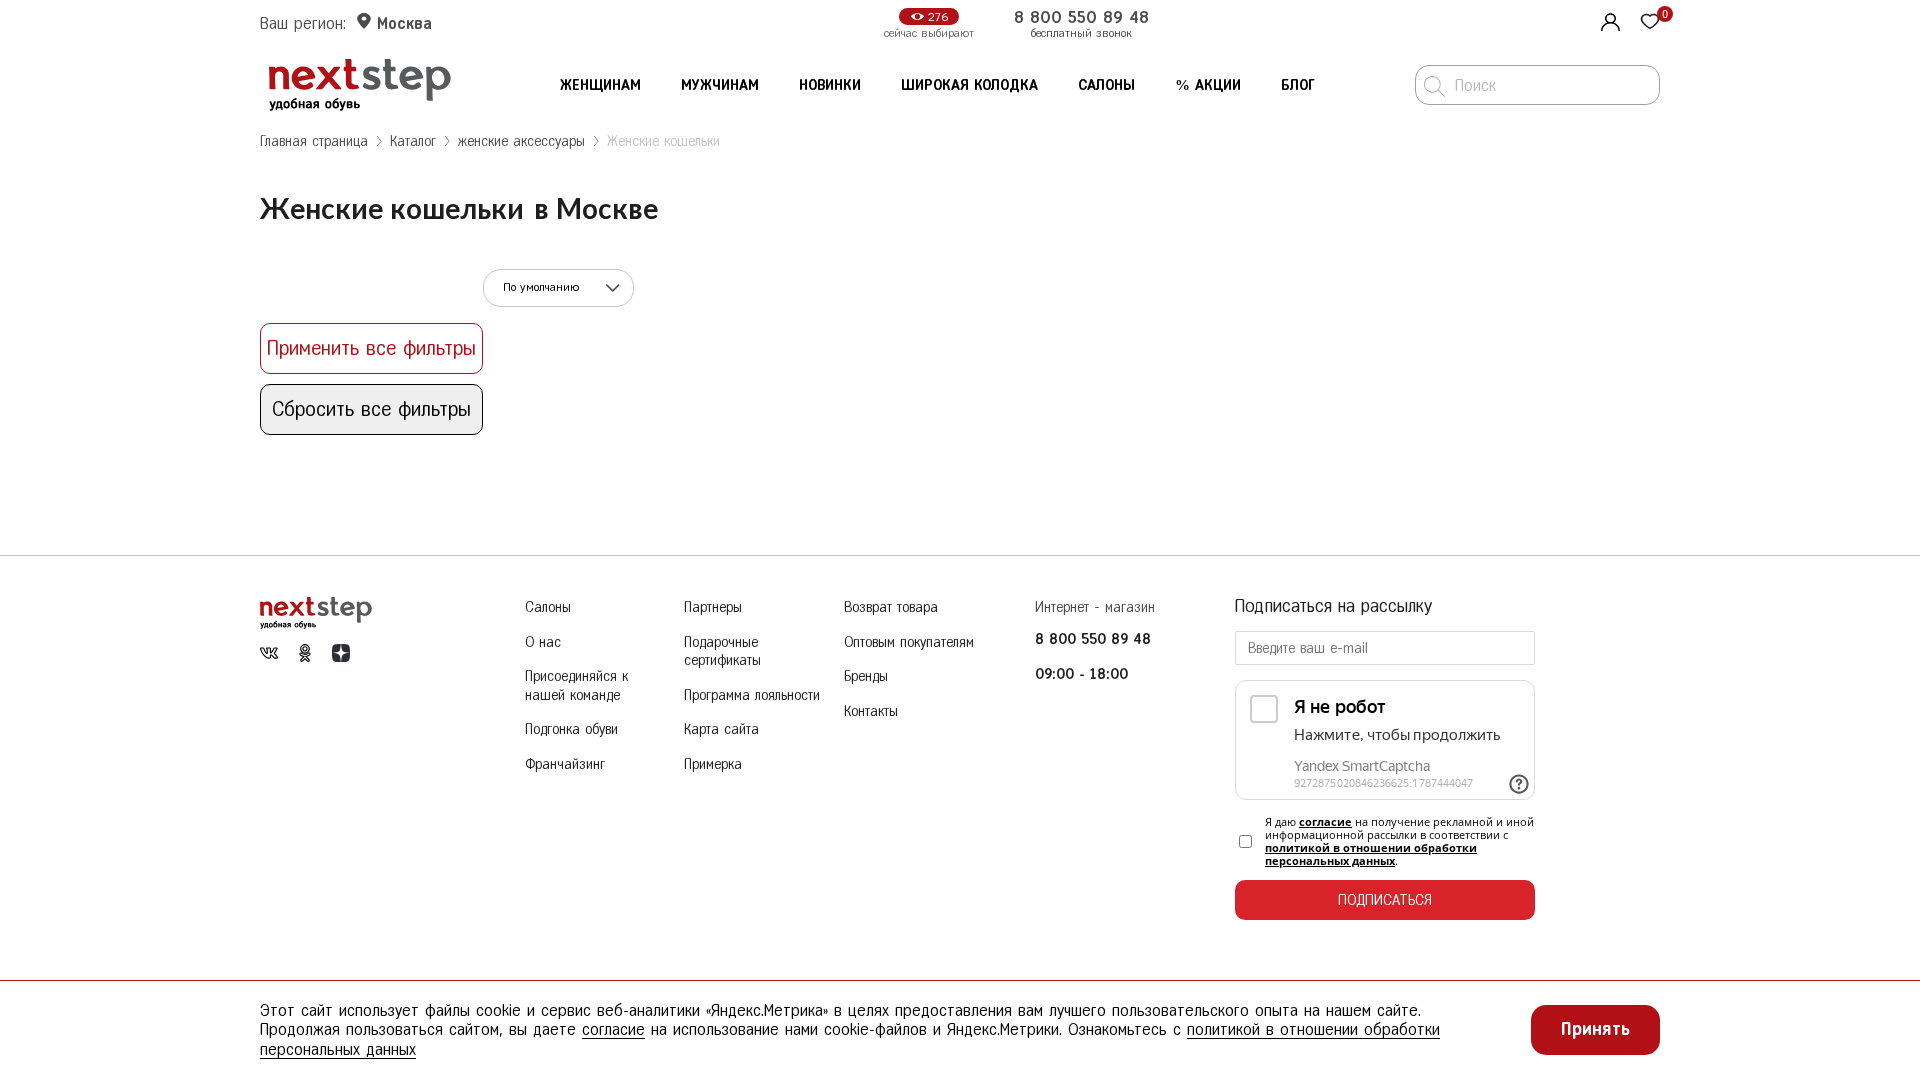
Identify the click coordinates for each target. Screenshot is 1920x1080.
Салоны (1106, 85)
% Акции (1208, 85)
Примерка (713, 764)
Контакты (871, 711)
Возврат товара (891, 607)
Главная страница (314, 141)
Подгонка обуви (571, 729)
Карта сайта (721, 729)
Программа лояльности (752, 695)
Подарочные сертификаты (722, 652)
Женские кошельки (663, 141)
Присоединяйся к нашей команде (576, 686)
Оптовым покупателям (909, 642)
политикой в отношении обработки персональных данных (1371, 854)
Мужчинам (720, 85)
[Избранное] (1650, 23)
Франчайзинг (565, 764)
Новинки (830, 85)
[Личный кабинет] (1608, 20)
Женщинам (600, 85)
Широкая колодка (969, 85)
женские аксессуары (521, 141)
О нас (543, 642)
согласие (1325, 821)
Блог (1298, 85)
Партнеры (713, 607)
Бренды (866, 676)
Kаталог (413, 141)
